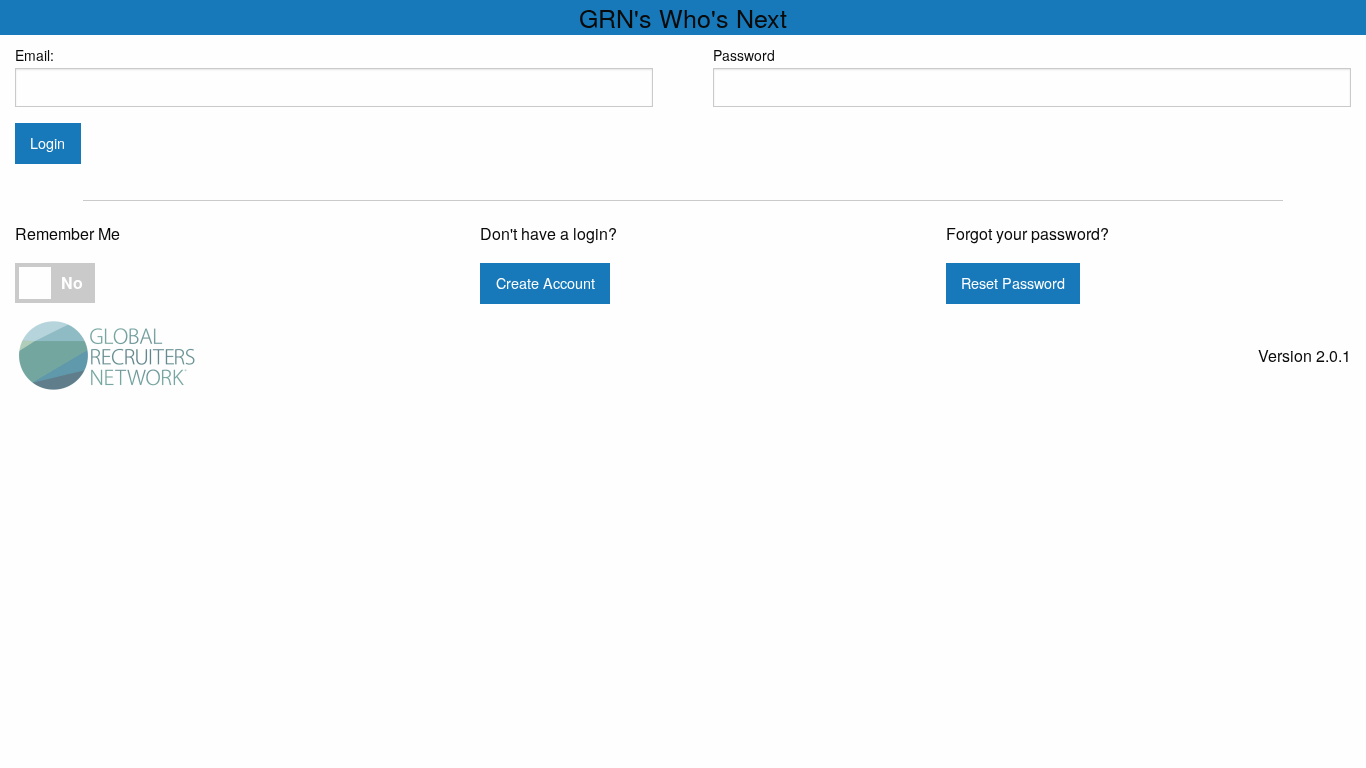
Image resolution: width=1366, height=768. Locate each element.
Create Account (545, 282)
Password (744, 55)
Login (47, 142)
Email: (34, 55)
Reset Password (1013, 282)
